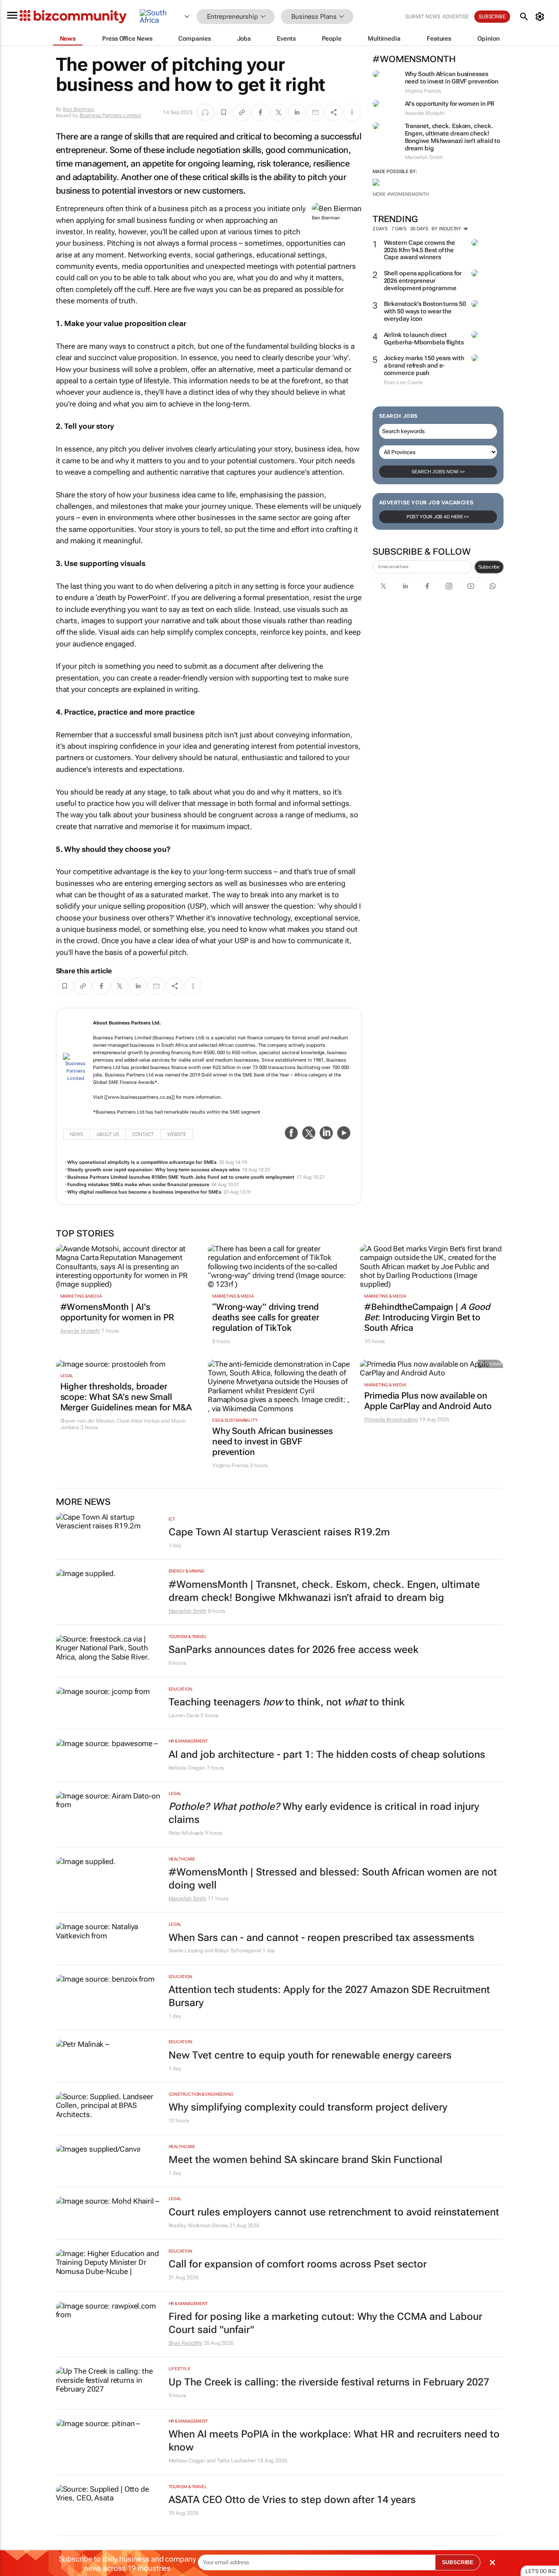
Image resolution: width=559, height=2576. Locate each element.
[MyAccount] (541, 17)
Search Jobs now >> (438, 472)
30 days (419, 229)
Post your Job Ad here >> (438, 517)
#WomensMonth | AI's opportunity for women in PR (117, 1312)
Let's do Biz (541, 2571)
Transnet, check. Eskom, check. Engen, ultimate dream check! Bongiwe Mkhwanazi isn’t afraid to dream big (453, 137)
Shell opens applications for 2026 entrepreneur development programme (423, 281)
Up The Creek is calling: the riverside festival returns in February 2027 (329, 2382)
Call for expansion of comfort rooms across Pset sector (298, 2264)
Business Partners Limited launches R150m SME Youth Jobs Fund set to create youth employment (181, 1177)
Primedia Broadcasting (391, 1420)
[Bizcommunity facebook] (427, 586)
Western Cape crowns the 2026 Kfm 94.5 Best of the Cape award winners (420, 250)
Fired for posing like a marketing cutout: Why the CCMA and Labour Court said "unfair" (325, 2323)
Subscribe (489, 567)
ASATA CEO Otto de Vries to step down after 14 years (292, 2500)
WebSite (177, 1134)
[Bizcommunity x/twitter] (383, 586)
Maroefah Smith (188, 1611)
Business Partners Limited (110, 115)
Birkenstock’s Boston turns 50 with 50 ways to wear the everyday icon (425, 311)
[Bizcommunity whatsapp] (493, 586)
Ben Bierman (78, 109)
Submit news (423, 17)
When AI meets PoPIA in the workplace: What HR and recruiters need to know (334, 2441)
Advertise (456, 17)
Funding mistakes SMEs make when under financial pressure (138, 1185)
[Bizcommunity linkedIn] (405, 586)
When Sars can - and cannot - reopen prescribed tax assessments (321, 1938)
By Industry (447, 229)
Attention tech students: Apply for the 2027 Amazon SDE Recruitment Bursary (329, 1996)
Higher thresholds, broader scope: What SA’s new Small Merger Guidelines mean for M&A (126, 1397)
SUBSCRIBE (458, 2562)
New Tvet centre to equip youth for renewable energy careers (310, 2055)
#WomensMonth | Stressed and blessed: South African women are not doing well (333, 1879)
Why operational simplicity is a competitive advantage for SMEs (142, 1162)
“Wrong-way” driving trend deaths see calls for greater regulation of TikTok (266, 1317)
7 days (399, 229)
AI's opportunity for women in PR (450, 104)
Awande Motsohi (80, 1331)
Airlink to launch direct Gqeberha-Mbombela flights (424, 338)
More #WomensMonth (401, 194)
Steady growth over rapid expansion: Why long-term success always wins (154, 1170)
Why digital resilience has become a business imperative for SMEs (144, 1192)
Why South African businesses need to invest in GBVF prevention (452, 78)
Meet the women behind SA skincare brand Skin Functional (305, 2160)
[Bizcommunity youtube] (471, 586)
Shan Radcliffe (186, 2343)
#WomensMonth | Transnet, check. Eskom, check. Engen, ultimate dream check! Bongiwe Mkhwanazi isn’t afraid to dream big (324, 1591)
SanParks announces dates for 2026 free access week (293, 1650)
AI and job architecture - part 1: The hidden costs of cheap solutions (327, 1755)
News (76, 1134)
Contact (143, 1134)
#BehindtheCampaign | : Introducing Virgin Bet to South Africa (427, 1317)
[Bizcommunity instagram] (449, 586)
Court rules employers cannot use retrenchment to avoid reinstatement (334, 2212)
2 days (380, 229)
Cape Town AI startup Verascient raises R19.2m (279, 1532)
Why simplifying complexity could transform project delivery (308, 2107)
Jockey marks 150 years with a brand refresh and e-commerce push (424, 365)
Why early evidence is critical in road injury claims (324, 1813)
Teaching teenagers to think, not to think (286, 1702)
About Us (108, 1134)
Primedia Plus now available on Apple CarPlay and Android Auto (428, 1401)
